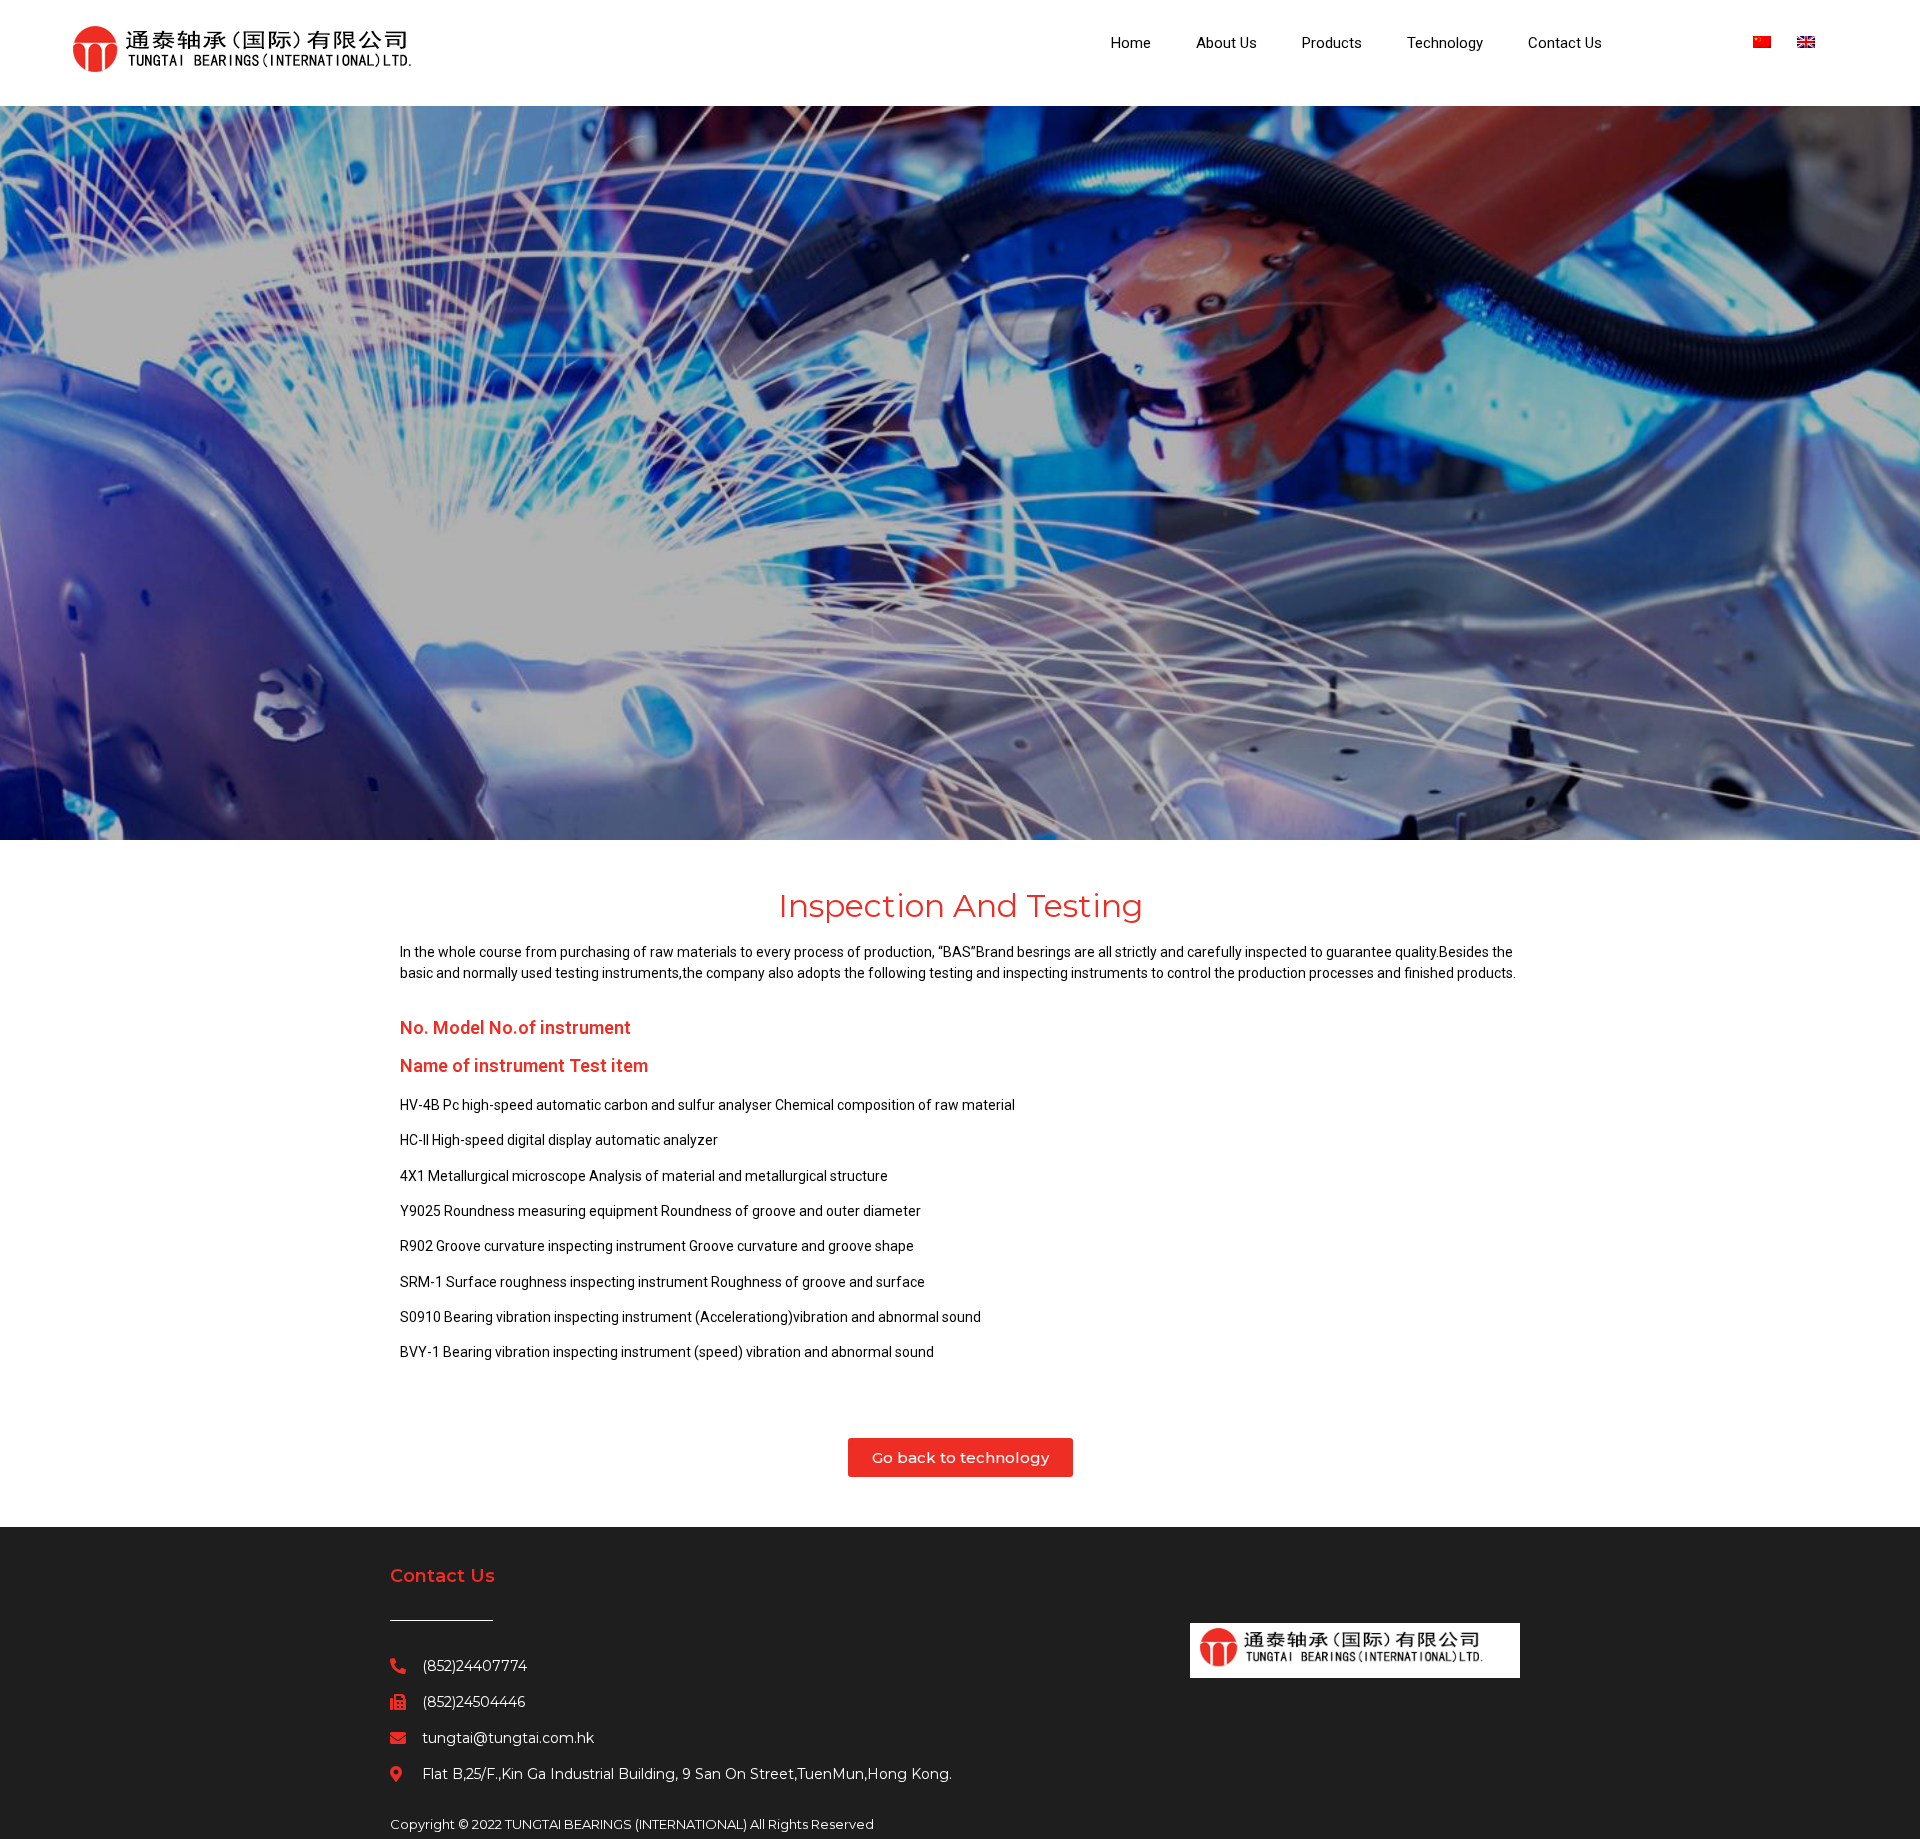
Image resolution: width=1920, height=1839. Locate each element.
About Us (1226, 43)
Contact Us (1565, 43)
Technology (1445, 43)
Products (1332, 43)
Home (1131, 43)
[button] (960, 1538)
